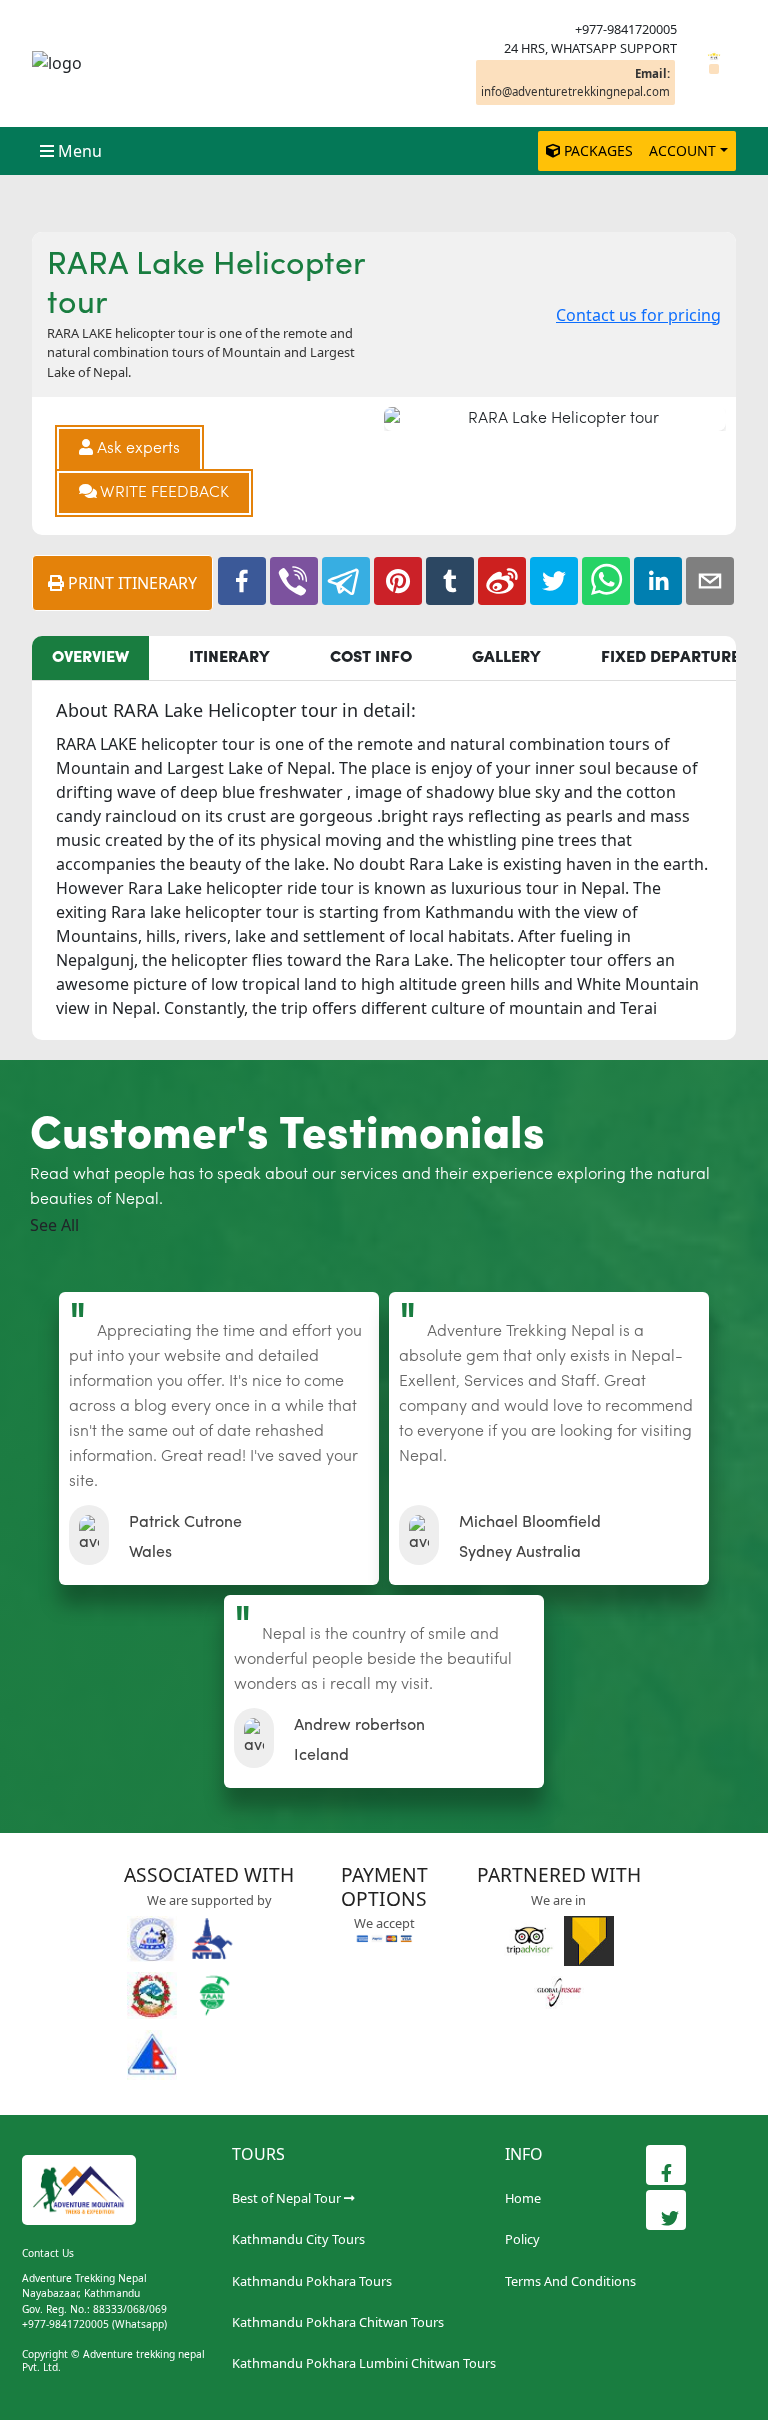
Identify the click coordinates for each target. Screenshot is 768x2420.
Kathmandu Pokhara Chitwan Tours (338, 2322)
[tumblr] (450, 581)
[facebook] (242, 581)
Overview (90, 658)
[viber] (294, 581)
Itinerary (229, 658)
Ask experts (136, 449)
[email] (710, 581)
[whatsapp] (606, 581)
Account (682, 150)
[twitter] (554, 581)
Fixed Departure (670, 658)
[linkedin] (658, 581)
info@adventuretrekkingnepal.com (575, 82)
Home (523, 2198)
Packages (598, 150)
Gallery (506, 658)
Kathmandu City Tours (298, 2239)
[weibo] (502, 581)
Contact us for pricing (638, 315)
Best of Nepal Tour (286, 2198)
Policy (522, 2239)
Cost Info (371, 658)
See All (54, 1225)
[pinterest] (398, 581)
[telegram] (346, 581)
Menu (80, 151)
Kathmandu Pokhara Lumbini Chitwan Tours (364, 2363)
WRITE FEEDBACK (163, 493)
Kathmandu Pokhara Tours (312, 2281)
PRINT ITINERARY (130, 583)
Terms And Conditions (570, 2281)
